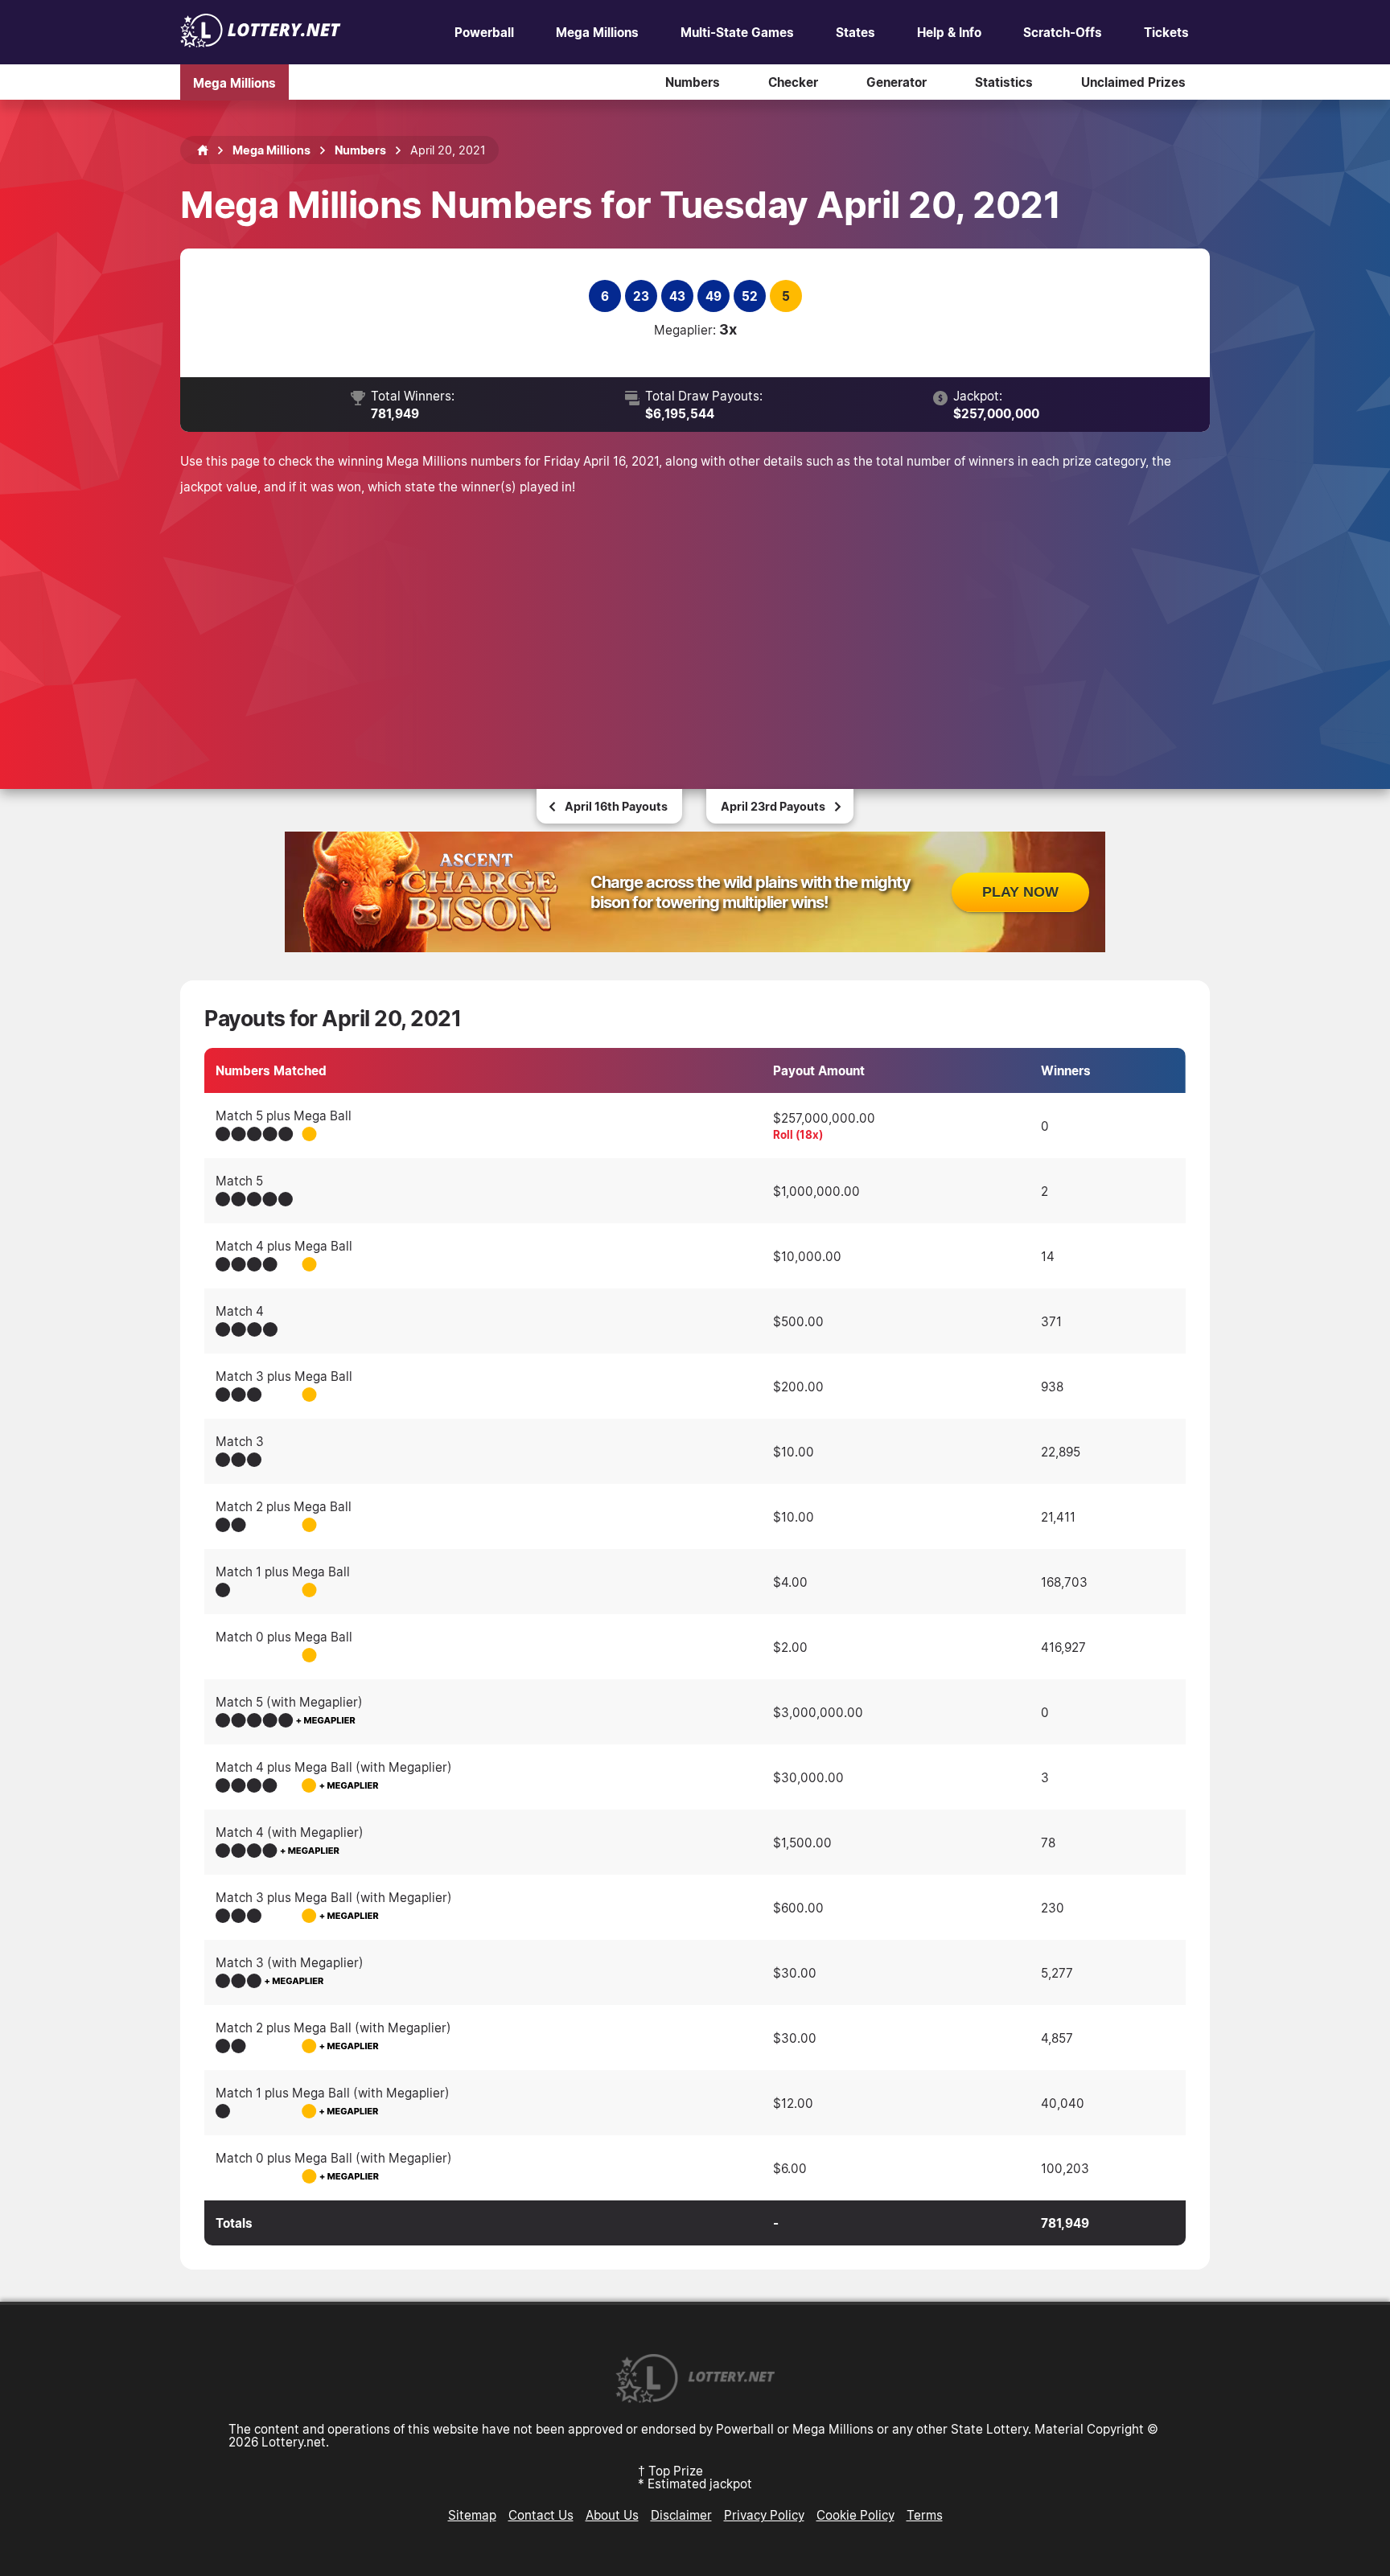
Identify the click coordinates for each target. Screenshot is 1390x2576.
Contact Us (541, 2515)
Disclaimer (681, 2515)
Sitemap (472, 2515)
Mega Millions (597, 32)
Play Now (1020, 892)
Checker (793, 82)
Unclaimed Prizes (1133, 82)
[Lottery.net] (261, 43)
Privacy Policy (764, 2515)
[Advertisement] (695, 620)
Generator (897, 82)
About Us (612, 2515)
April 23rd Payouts (773, 806)
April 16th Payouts (616, 806)
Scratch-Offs (1063, 32)
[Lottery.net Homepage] (203, 150)
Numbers (693, 82)
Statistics (1004, 82)
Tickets (1166, 32)
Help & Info (949, 32)
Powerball (484, 32)
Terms (925, 2515)
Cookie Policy (855, 2515)
